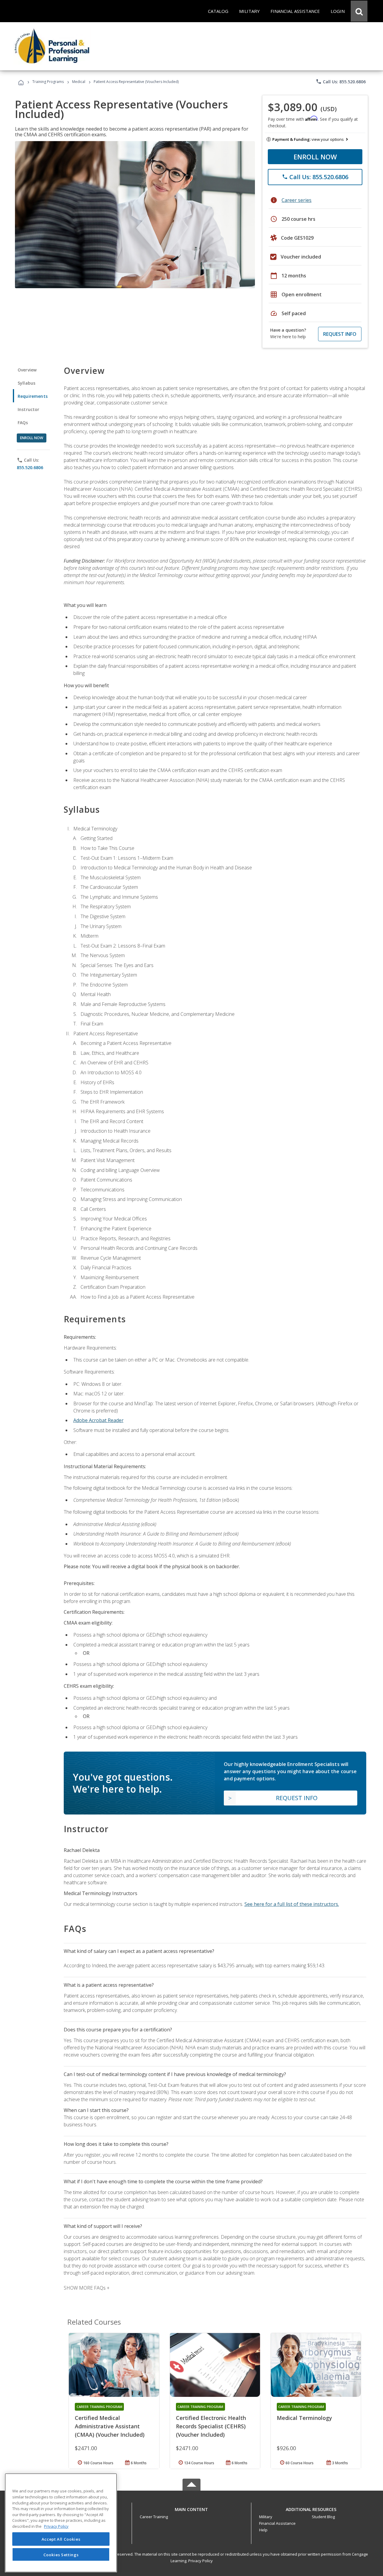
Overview (27, 370)
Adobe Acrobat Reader (98, 1420)
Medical (79, 82)
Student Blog (323, 2517)
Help (263, 2530)
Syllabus (26, 383)
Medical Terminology (304, 2418)
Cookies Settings (61, 2554)
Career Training (154, 2517)
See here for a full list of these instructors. (292, 1904)
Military (266, 2517)
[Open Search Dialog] (359, 11)
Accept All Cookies (61, 2539)
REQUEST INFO (340, 334)
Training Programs (48, 82)
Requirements (33, 396)
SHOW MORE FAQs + (87, 2288)
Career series (297, 200)
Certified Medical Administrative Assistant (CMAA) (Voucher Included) (110, 2426)
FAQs (23, 423)
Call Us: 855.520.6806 (341, 81)
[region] (61, 2523)
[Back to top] (191, 2508)
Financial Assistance (277, 2523)
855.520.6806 (30, 467)
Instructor (29, 409)
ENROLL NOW (315, 157)
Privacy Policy (200, 2561)
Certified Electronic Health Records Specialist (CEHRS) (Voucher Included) (211, 2426)
